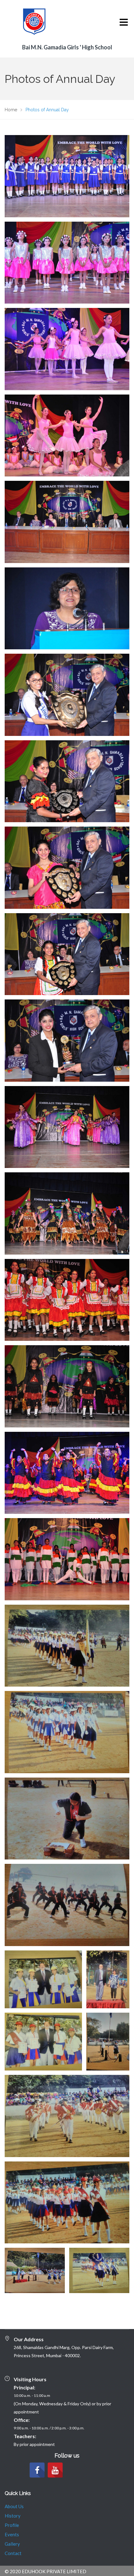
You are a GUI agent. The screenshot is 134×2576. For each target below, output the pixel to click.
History (13, 2516)
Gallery (12, 2544)
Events (12, 2534)
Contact (13, 2553)
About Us (14, 2506)
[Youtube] (55, 2470)
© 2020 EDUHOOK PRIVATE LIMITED (45, 2571)
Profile (12, 2525)
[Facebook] (37, 2470)
